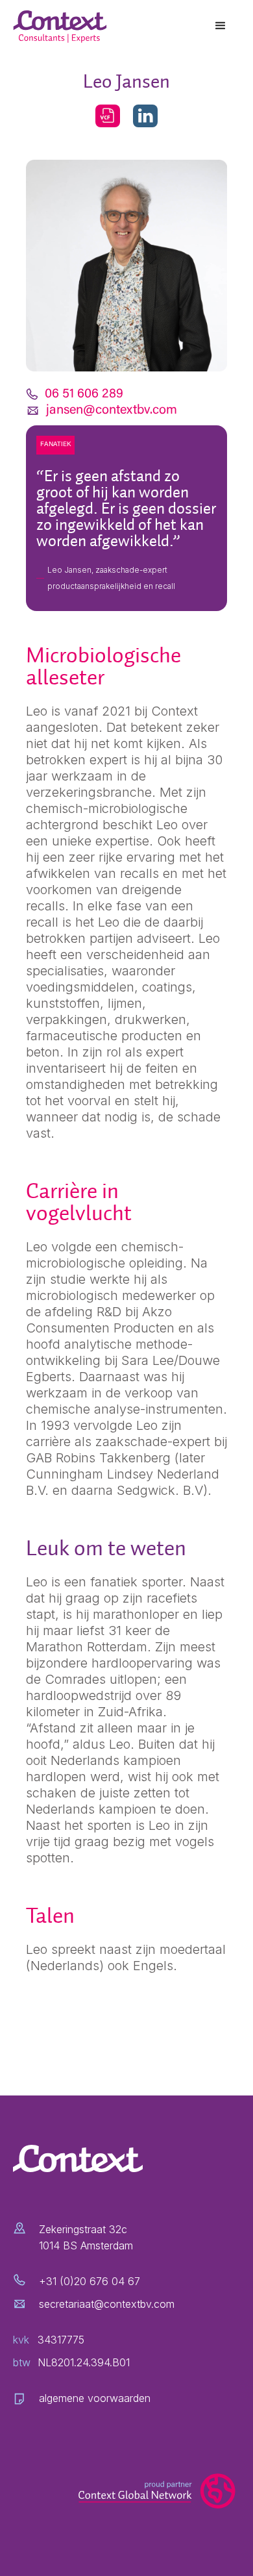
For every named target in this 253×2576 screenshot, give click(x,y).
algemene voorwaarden (95, 2398)
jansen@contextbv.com (112, 410)
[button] (221, 26)
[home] (62, 27)
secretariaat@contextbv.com (107, 2304)
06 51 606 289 (84, 394)
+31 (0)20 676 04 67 (90, 2281)
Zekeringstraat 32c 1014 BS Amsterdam (86, 2237)
